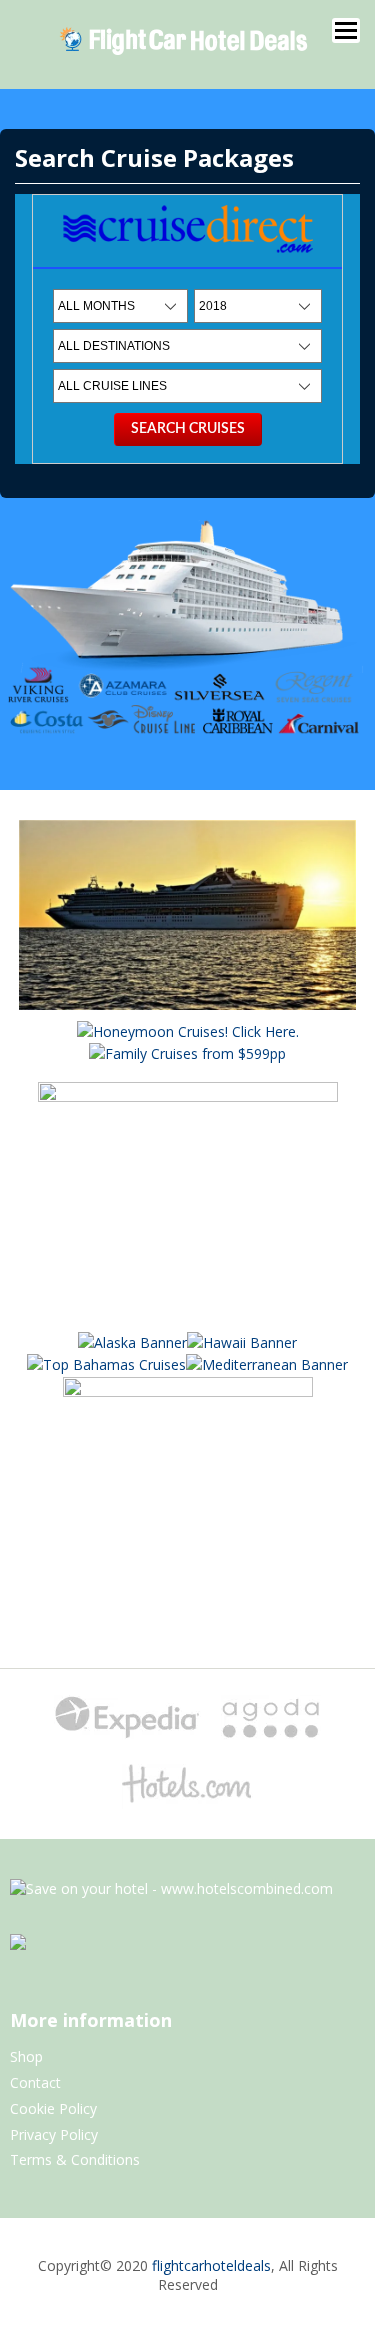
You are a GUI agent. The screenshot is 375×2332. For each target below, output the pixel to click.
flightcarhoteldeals (211, 2265)
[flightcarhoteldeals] (184, 54)
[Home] (188, 257)
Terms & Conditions (75, 2159)
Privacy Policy (54, 2134)
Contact (35, 2082)
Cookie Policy (53, 2108)
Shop (26, 2056)
